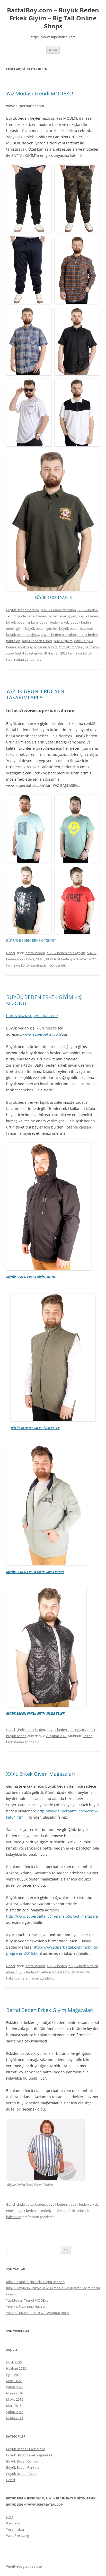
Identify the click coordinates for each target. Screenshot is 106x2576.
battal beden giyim (62, 616)
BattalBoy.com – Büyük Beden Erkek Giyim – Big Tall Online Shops (53, 18)
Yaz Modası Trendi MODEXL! (40, 93)
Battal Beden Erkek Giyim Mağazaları (50, 2010)
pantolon (92, 647)
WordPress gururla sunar (24, 2567)
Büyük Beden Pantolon (58, 610)
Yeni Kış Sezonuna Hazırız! (26, 2307)
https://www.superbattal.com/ (32, 1016)
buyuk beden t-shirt (37, 641)
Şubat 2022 (15, 2387)
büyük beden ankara (22, 622)
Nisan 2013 (15, 2418)
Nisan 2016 (15, 2393)
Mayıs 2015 (15, 2399)
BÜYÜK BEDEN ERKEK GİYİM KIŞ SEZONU (44, 1000)
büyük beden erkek (83, 1966)
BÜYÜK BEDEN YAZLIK (53, 597)
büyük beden (57, 1966)
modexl (77, 647)
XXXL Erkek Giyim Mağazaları (41, 1774)
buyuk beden (88, 616)
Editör (87, 653)
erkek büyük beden (21, 1972)
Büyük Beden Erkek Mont (26, 2449)
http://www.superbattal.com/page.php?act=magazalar (53, 1916)
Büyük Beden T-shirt (22, 2474)
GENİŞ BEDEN (46, 959)
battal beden (36, 616)
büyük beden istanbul (76, 628)
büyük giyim (63, 641)
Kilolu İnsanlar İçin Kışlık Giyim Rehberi (35, 2282)
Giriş (10, 2517)
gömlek (64, 647)
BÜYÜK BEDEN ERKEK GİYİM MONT (31, 1277)
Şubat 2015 (15, 2412)
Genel (11, 953)
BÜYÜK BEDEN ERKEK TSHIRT (31, 940)
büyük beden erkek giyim (66, 953)
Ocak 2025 (14, 2362)
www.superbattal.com (42, 1034)
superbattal (15, 653)
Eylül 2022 (14, 2375)
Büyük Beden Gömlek (23, 610)
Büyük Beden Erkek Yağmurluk (30, 2455)
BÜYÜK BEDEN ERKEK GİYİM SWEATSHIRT (35, 1572)
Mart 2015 (14, 2406)
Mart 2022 (14, 2381)
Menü (53, 50)
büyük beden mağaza (23, 635)
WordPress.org (17, 2536)
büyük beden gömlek (41, 628)
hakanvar (13, 1978)
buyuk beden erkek (54, 622)
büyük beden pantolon (58, 635)
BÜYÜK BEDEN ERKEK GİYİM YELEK (35, 1428)
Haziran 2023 (16, 2368)
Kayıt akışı (14, 2523)
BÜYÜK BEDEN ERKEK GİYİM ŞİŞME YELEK (35, 1714)
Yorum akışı (15, 2529)
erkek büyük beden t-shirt (37, 647)
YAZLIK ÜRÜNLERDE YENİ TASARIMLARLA (36, 694)
